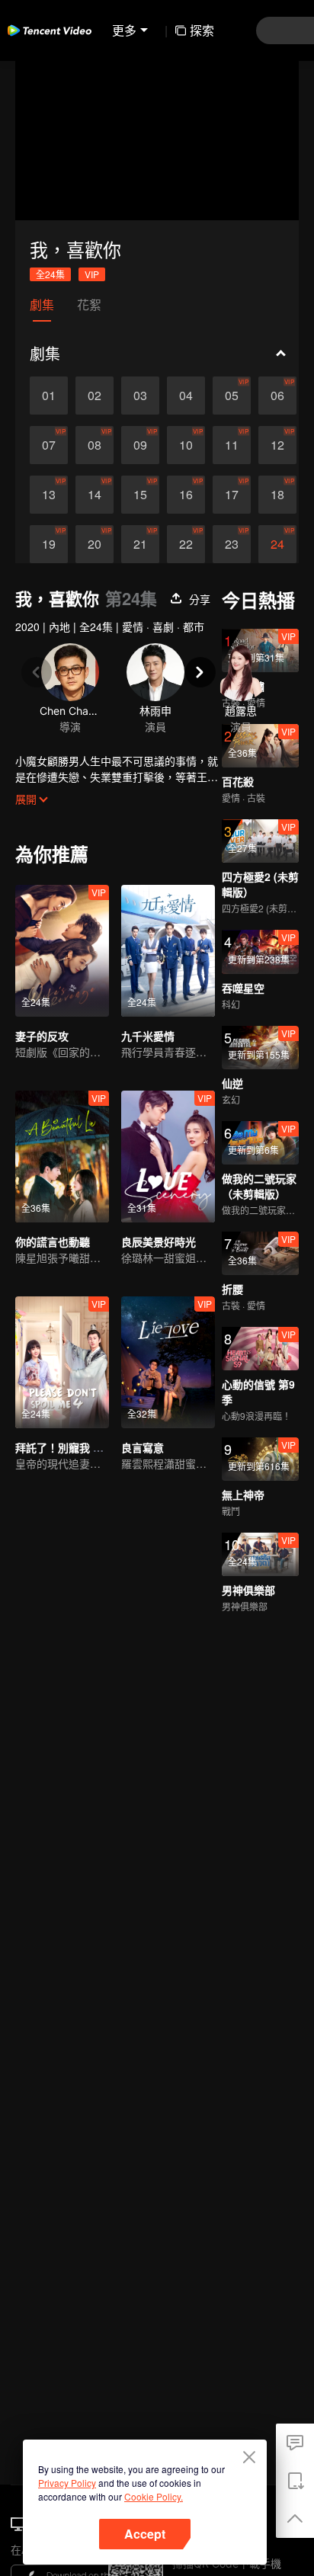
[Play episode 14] (95, 495)
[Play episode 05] (232, 396)
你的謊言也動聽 (53, 1242)
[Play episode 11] (232, 445)
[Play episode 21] (140, 544)
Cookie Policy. (154, 2496)
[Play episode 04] (186, 396)
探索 (202, 30)
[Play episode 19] (49, 544)
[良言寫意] (168, 1362)
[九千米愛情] (168, 951)
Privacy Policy (67, 2483)
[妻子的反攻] (62, 951)
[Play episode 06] (277, 396)
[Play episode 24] (277, 544)
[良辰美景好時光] (168, 1157)
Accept (145, 2534)
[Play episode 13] (49, 495)
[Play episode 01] (49, 396)
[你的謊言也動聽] (62, 1157)
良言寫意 (143, 1447)
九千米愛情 (148, 1036)
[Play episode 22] (186, 544)
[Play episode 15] (140, 495)
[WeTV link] (50, 30)
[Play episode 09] (140, 445)
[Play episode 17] (232, 495)
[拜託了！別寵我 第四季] (62, 1362)
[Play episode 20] (95, 544)
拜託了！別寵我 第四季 (70, 1447)
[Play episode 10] (186, 445)
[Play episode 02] (95, 396)
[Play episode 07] (49, 445)
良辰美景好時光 (159, 1242)
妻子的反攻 (42, 1036)
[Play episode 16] (186, 495)
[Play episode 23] (232, 544)
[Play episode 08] (95, 445)
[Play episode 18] (277, 495)
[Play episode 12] (277, 445)
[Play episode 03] (140, 396)
